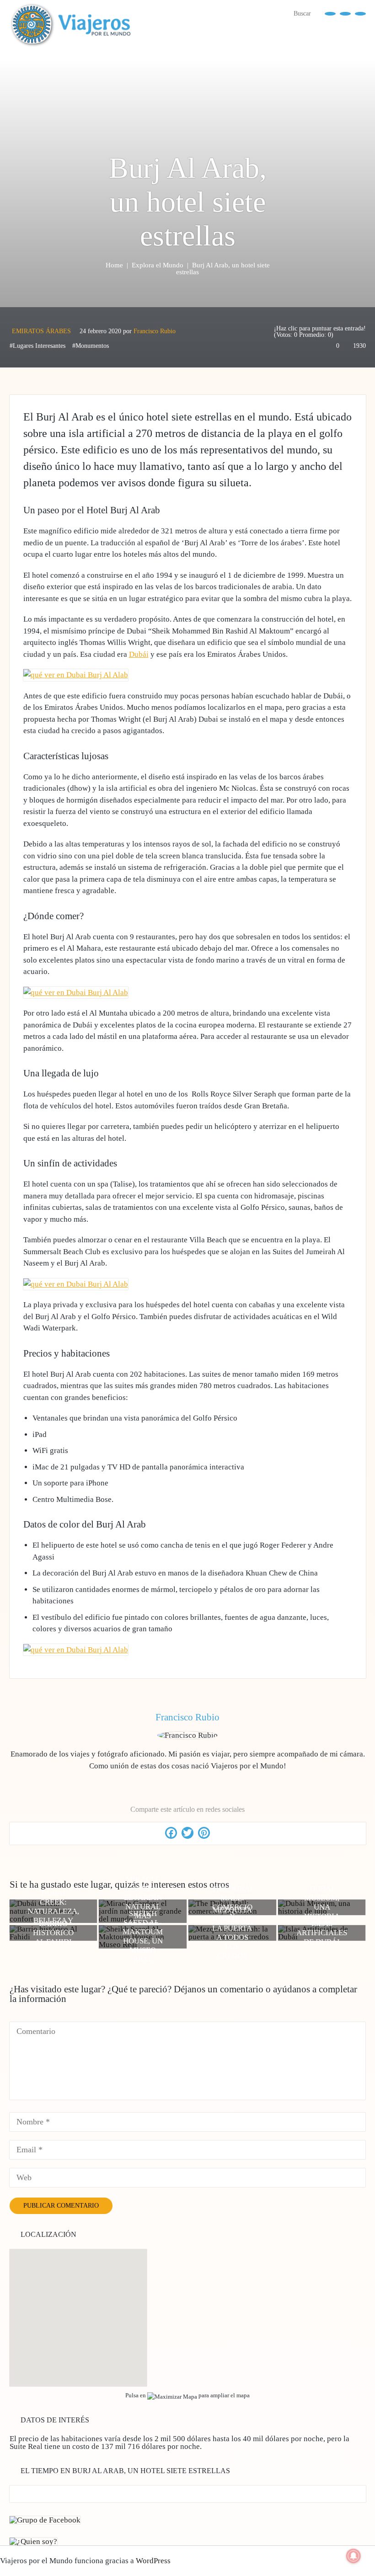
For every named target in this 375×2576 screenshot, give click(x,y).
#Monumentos (91, 346)
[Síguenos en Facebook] (330, 13)
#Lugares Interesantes (37, 346)
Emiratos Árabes (41, 331)
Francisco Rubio (155, 331)
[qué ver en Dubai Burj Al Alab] (76, 675)
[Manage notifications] (354, 2556)
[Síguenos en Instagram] (360, 13)
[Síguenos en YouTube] (345, 13)
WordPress (153, 2561)
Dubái (139, 654)
